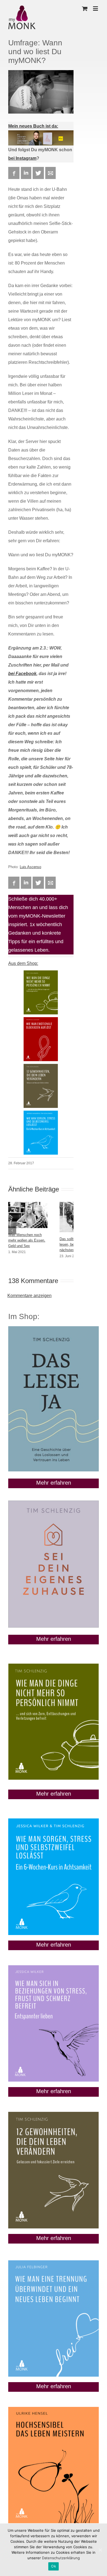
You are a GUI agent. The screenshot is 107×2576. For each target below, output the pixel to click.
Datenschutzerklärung (61, 2558)
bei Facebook (22, 674)
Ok (54, 2566)
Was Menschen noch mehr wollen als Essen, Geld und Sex (27, 1240)
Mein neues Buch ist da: (33, 126)
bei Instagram (22, 158)
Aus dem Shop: (23, 963)
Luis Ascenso (30, 867)
